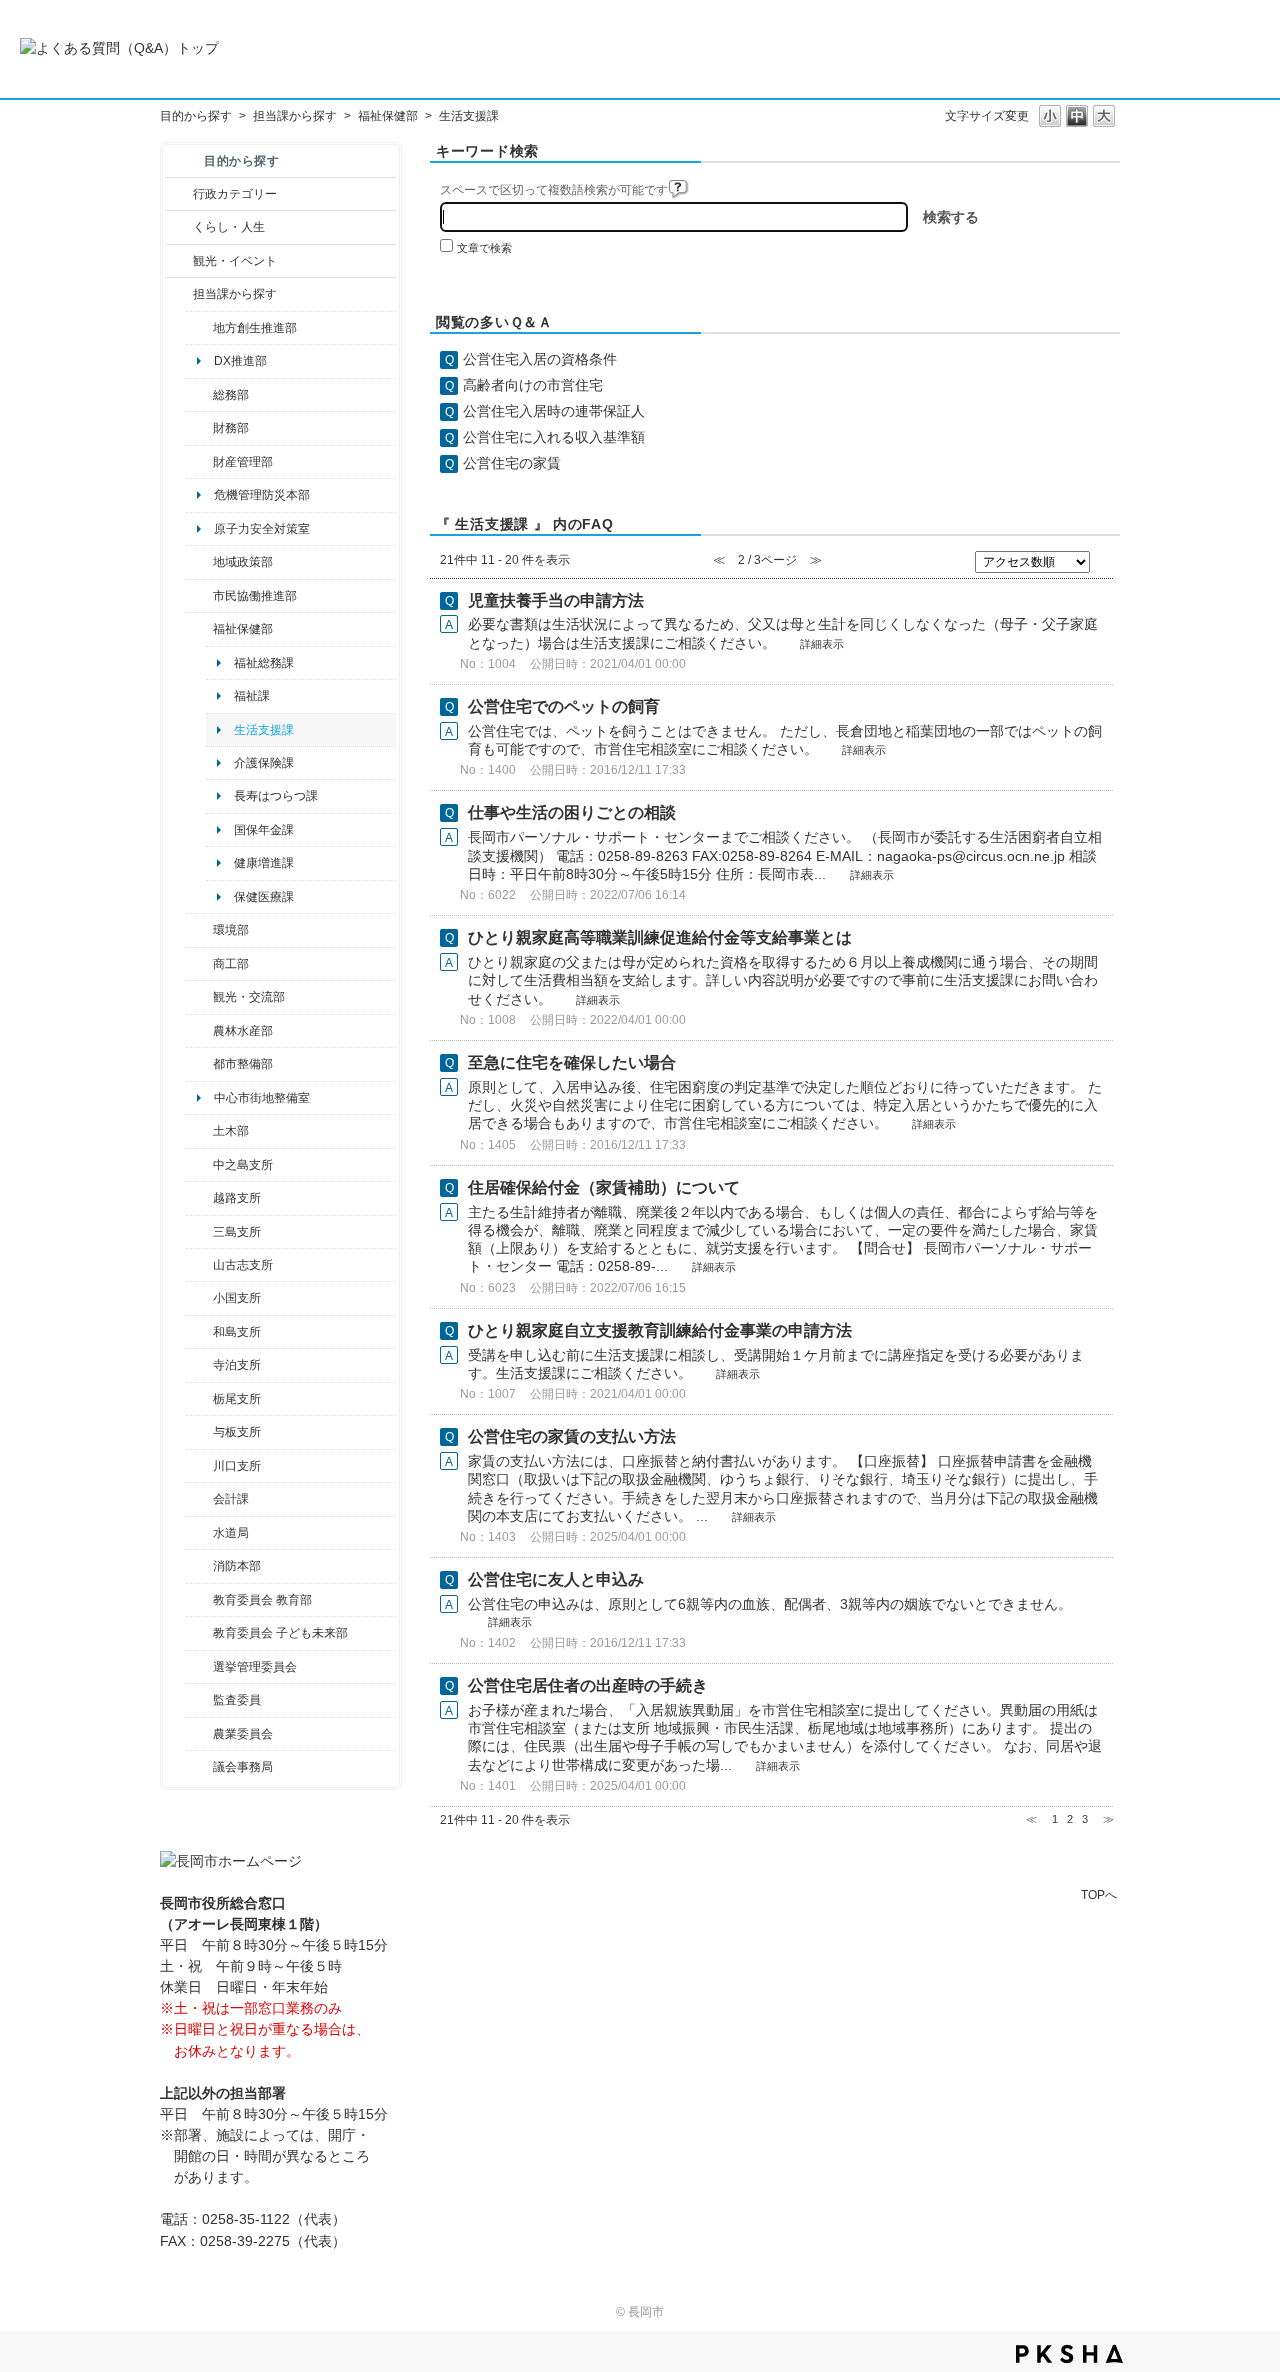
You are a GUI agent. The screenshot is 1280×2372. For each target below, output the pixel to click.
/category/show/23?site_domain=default (199, 930)
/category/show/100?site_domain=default (199, 328)
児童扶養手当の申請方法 (556, 600)
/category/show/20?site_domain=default (199, 997)
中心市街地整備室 (262, 1098)
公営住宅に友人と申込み (556, 1579)
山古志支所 (243, 1265)
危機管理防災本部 (262, 495)
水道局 (231, 1533)
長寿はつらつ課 (276, 796)
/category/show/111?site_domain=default (199, 1667)
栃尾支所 (237, 1399)
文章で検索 (484, 248)
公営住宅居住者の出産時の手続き (588, 1685)
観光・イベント (235, 261)
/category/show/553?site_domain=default (199, 462)
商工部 (231, 964)
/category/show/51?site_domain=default (199, 1633)
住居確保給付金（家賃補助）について (604, 1187)
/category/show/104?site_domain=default (199, 562)
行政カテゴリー (235, 194)
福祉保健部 (388, 116)
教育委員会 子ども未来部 (280, 1633)
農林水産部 (243, 1031)
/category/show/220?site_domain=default (199, 1700)
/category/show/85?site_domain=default (199, 1566)
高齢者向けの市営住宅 (533, 385)
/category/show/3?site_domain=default (179, 194)
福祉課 (252, 696)
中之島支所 (243, 1165)
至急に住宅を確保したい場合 (572, 1062)
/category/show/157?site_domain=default (199, 1767)
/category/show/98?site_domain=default (199, 1265)
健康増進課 (264, 863)
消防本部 (237, 1566)
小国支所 (237, 1298)
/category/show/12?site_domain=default (179, 227)
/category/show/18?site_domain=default (179, 261)
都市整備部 (243, 1064)
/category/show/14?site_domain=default (199, 629)
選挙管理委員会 (255, 1667)
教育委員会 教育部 (262, 1600)
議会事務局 (243, 1767)
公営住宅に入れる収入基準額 (554, 437)
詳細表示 (822, 644)
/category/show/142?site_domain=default (199, 1198)
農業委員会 (243, 1734)
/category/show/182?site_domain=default (199, 1064)
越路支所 (237, 1198)
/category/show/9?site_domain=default (179, 294)
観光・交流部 (249, 997)
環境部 (231, 930)
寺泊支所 (237, 1365)
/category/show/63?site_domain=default (199, 1365)
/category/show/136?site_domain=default (199, 1432)
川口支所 (237, 1466)
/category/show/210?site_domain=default (199, 1499)
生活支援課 (264, 730)
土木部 (231, 1131)
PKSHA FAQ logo (1069, 2354)
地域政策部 (243, 562)
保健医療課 (264, 897)
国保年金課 (264, 830)
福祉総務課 (264, 663)
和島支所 (237, 1332)
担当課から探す (295, 116)
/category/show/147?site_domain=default (199, 1533)
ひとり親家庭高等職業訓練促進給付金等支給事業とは (660, 937)
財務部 (231, 428)
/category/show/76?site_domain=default (199, 1031)
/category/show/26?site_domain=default (199, 596)
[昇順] (1104, 558)
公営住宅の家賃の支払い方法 (572, 1436)
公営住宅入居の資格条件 (540, 359)
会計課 (231, 1499)
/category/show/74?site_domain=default (199, 1298)
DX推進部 (240, 361)
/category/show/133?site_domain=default (199, 1466)
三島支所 (237, 1232)
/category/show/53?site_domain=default (199, 1232)
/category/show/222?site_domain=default (199, 1734)
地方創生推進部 (255, 328)
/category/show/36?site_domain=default (199, 964)
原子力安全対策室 (262, 529)
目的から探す (196, 116)
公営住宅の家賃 (512, 463)
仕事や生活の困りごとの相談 (572, 812)
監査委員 (237, 1700)
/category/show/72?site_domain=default (199, 428)
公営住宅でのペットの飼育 (564, 706)
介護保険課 (264, 763)
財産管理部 (243, 462)
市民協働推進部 (255, 596)
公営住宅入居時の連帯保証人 (554, 411)
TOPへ (1099, 1894)
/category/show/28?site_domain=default (199, 1131)
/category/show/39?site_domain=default (199, 1600)
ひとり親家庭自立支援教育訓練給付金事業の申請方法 (660, 1330)
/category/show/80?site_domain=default (199, 1399)
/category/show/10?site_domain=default (199, 395)
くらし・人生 (229, 227)
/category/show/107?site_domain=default (199, 1165)
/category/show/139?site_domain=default (199, 1332)
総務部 (231, 395)
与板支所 (237, 1432)
